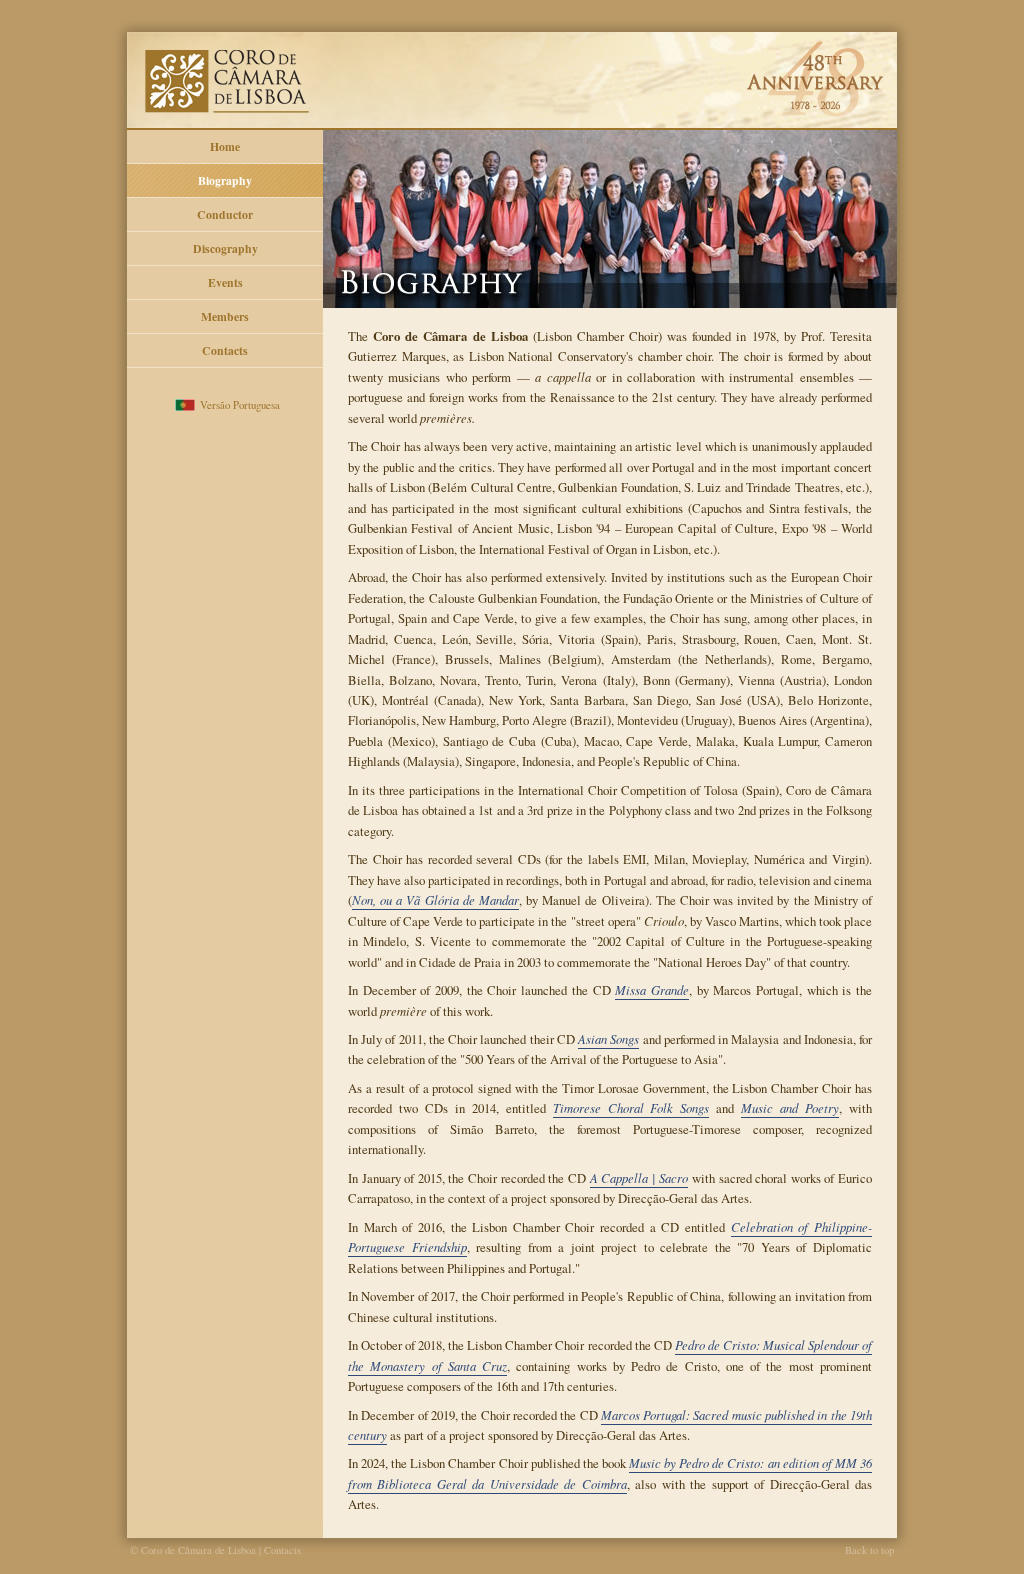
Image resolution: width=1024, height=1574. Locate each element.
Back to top (869, 1550)
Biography (225, 180)
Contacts (225, 350)
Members (225, 316)
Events (225, 282)
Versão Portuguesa (240, 405)
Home (225, 146)
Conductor (225, 214)
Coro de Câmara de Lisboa (512, 65)
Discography (225, 248)
